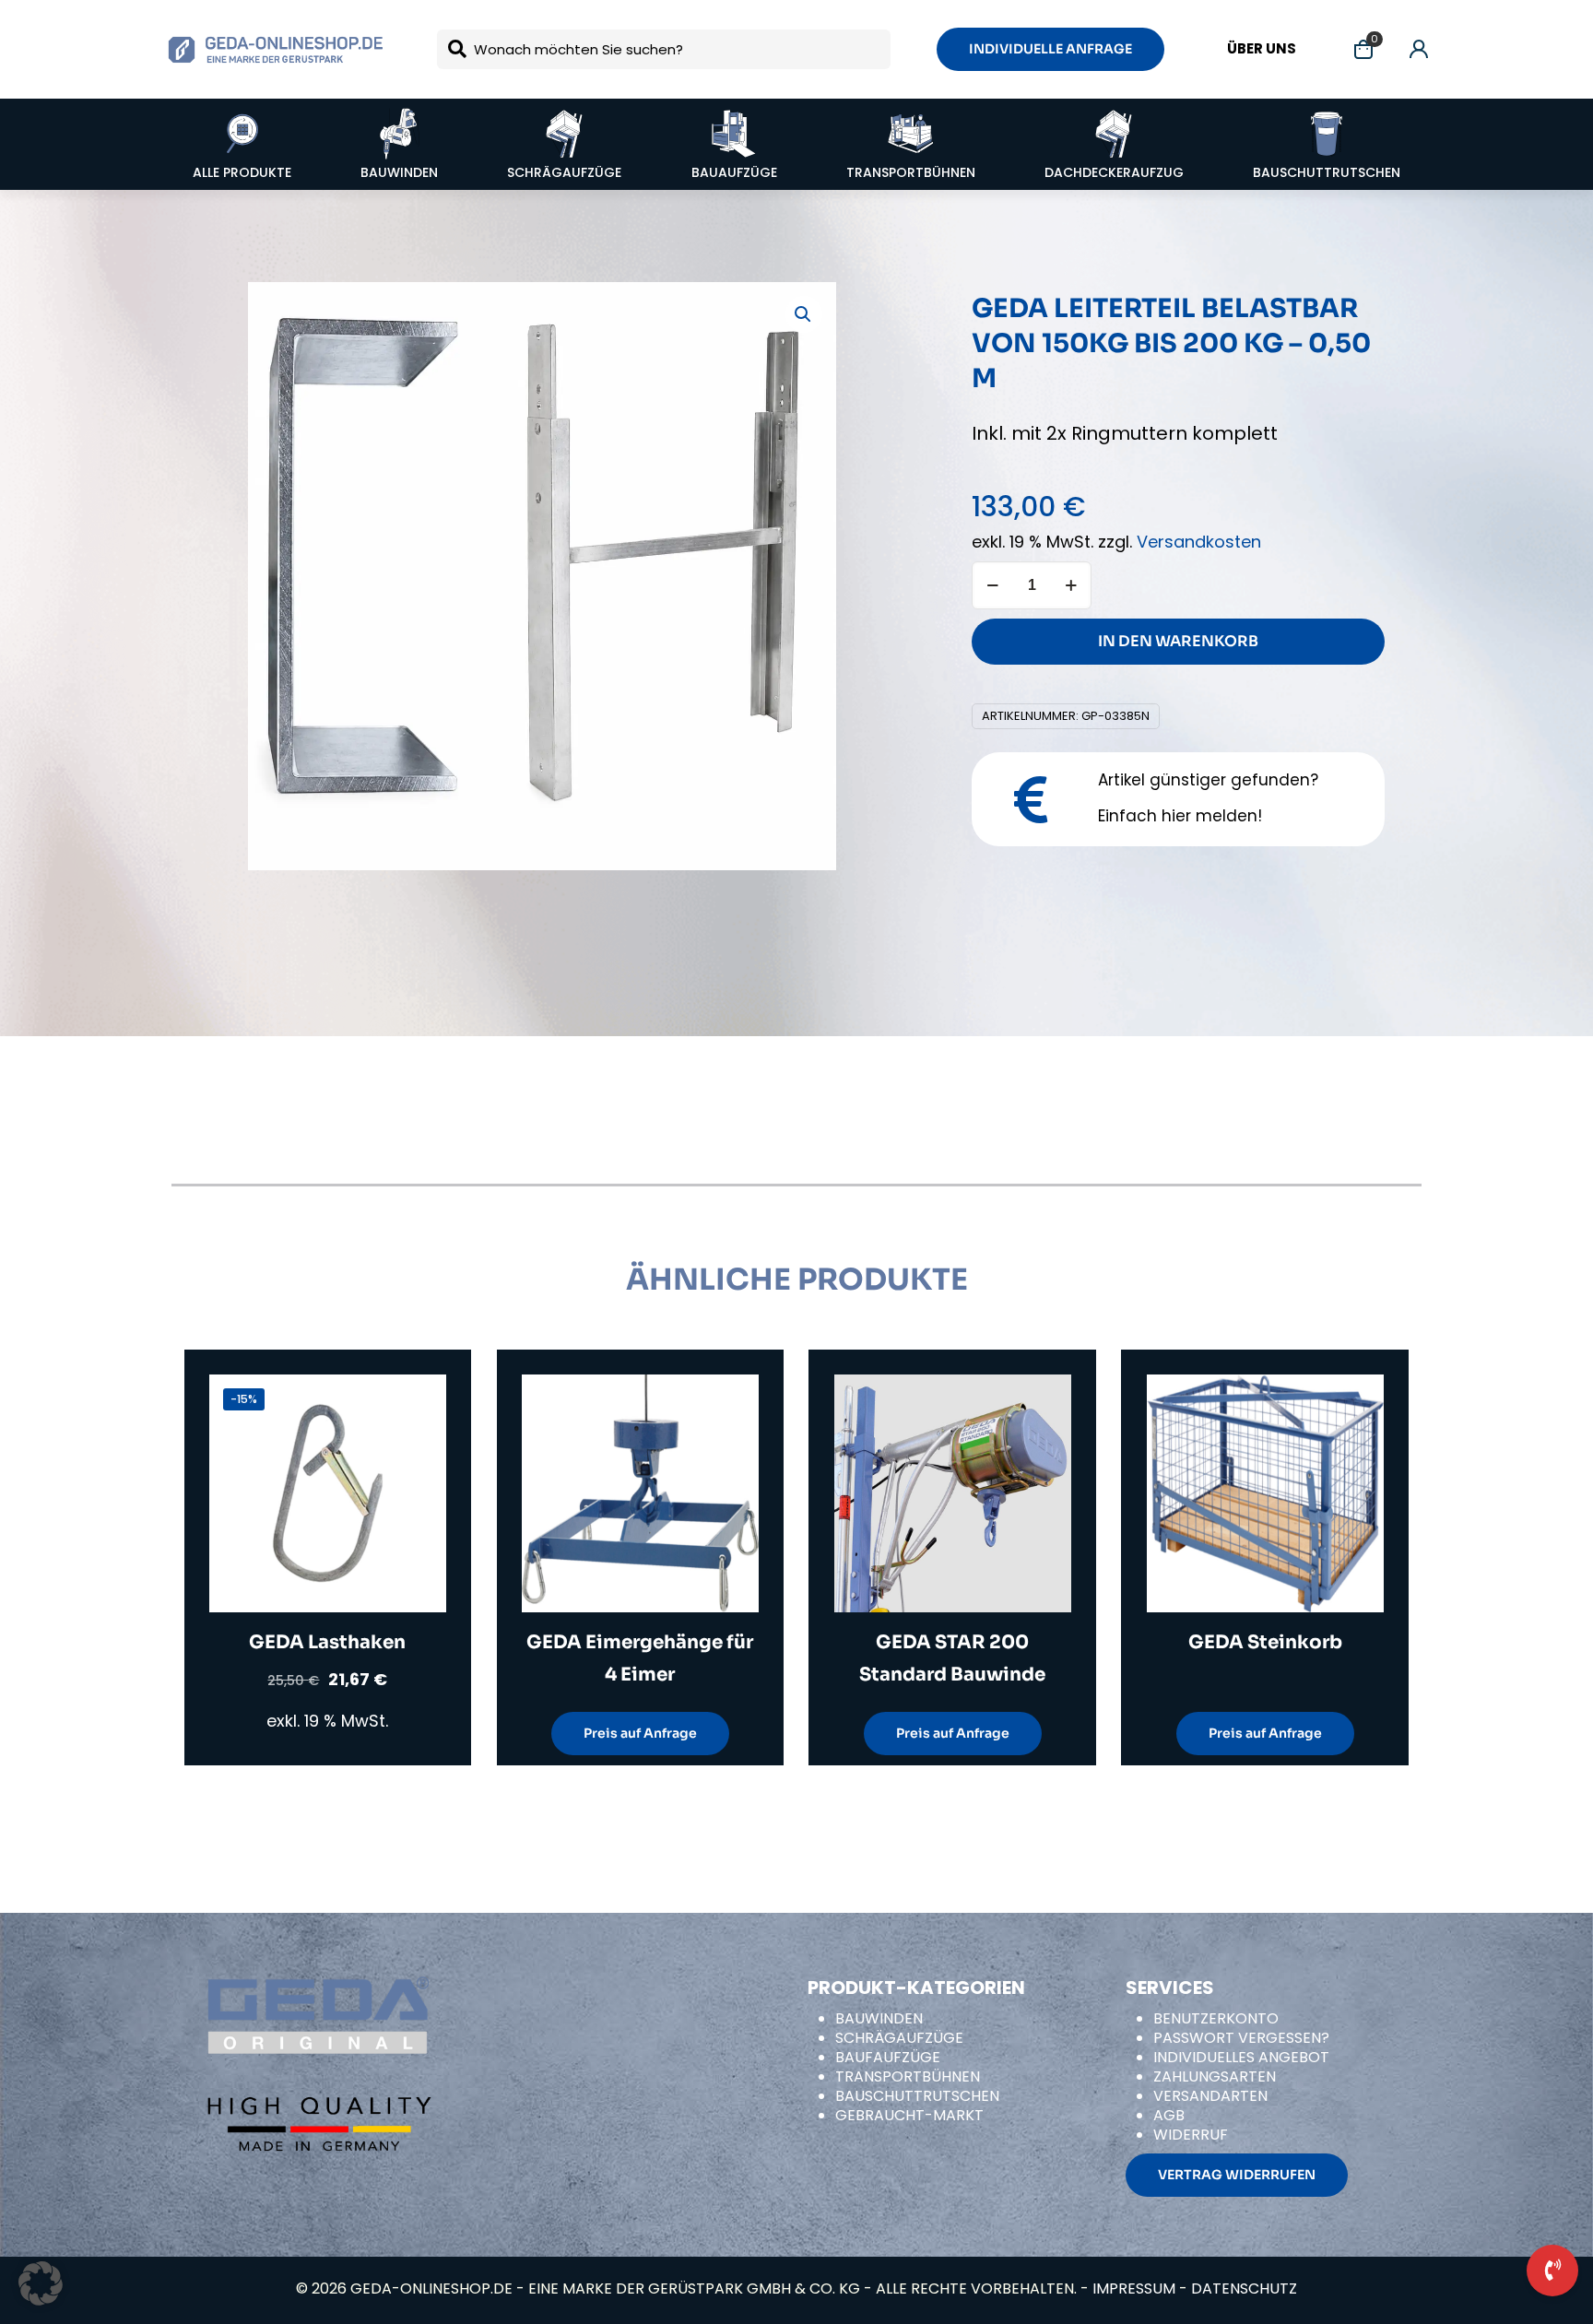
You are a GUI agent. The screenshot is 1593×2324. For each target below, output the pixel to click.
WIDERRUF (1191, 2135)
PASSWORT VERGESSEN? (1241, 2038)
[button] (804, 314)
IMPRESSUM (1134, 2289)
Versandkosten (1199, 542)
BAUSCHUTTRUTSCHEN (917, 2096)
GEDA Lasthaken (327, 1642)
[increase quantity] (1071, 585)
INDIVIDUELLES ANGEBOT (1241, 2057)
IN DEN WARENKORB (1178, 641)
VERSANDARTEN (1210, 2096)
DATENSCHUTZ (1244, 2289)
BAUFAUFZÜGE (888, 2057)
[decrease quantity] (992, 585)
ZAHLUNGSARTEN (1215, 2076)
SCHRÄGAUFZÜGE (899, 2038)
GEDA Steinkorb (1265, 1642)
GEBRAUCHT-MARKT (909, 2115)
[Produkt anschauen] (420, 1440)
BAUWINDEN (879, 2018)
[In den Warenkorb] (420, 1400)
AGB (1169, 2115)
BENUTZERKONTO (1216, 2018)
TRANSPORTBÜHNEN (908, 2076)
